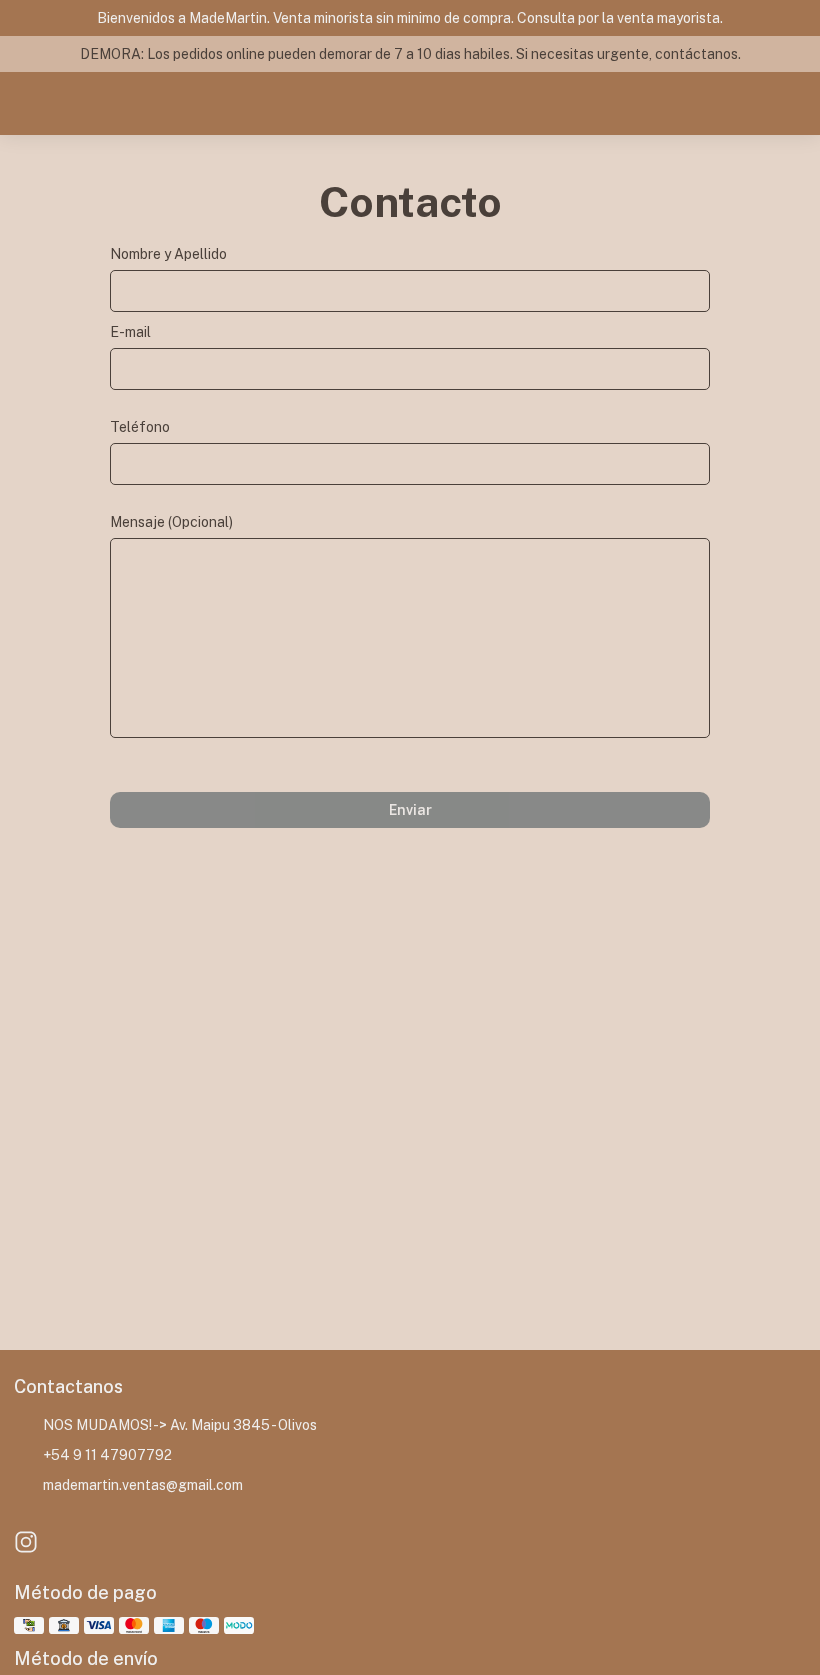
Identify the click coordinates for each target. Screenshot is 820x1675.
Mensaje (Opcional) (171, 522)
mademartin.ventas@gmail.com (143, 1485)
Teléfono (140, 427)
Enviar (410, 810)
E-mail (130, 332)
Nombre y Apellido (168, 254)
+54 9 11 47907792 (107, 1455)
